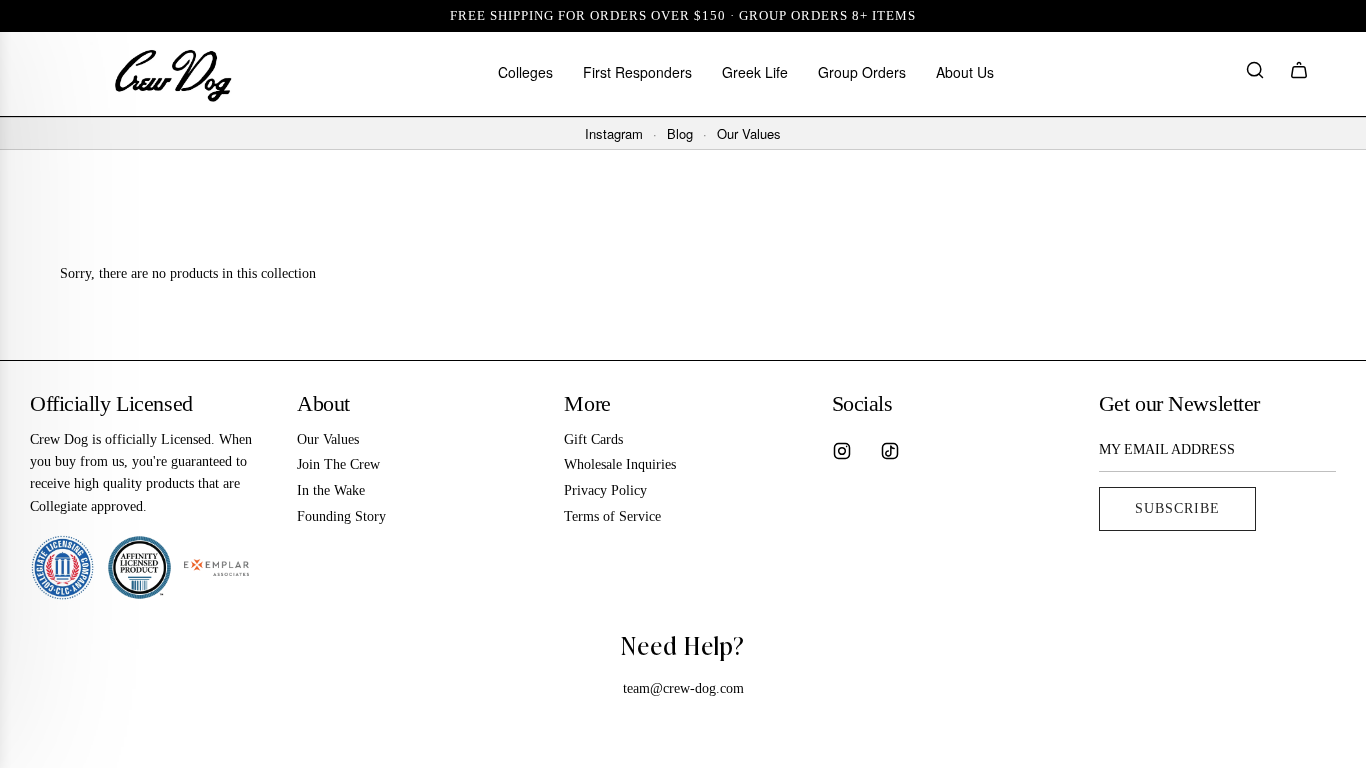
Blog (680, 134)
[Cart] (1299, 73)
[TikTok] (890, 451)
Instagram (614, 134)
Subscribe (1177, 508)
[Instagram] (842, 451)
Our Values (749, 134)
